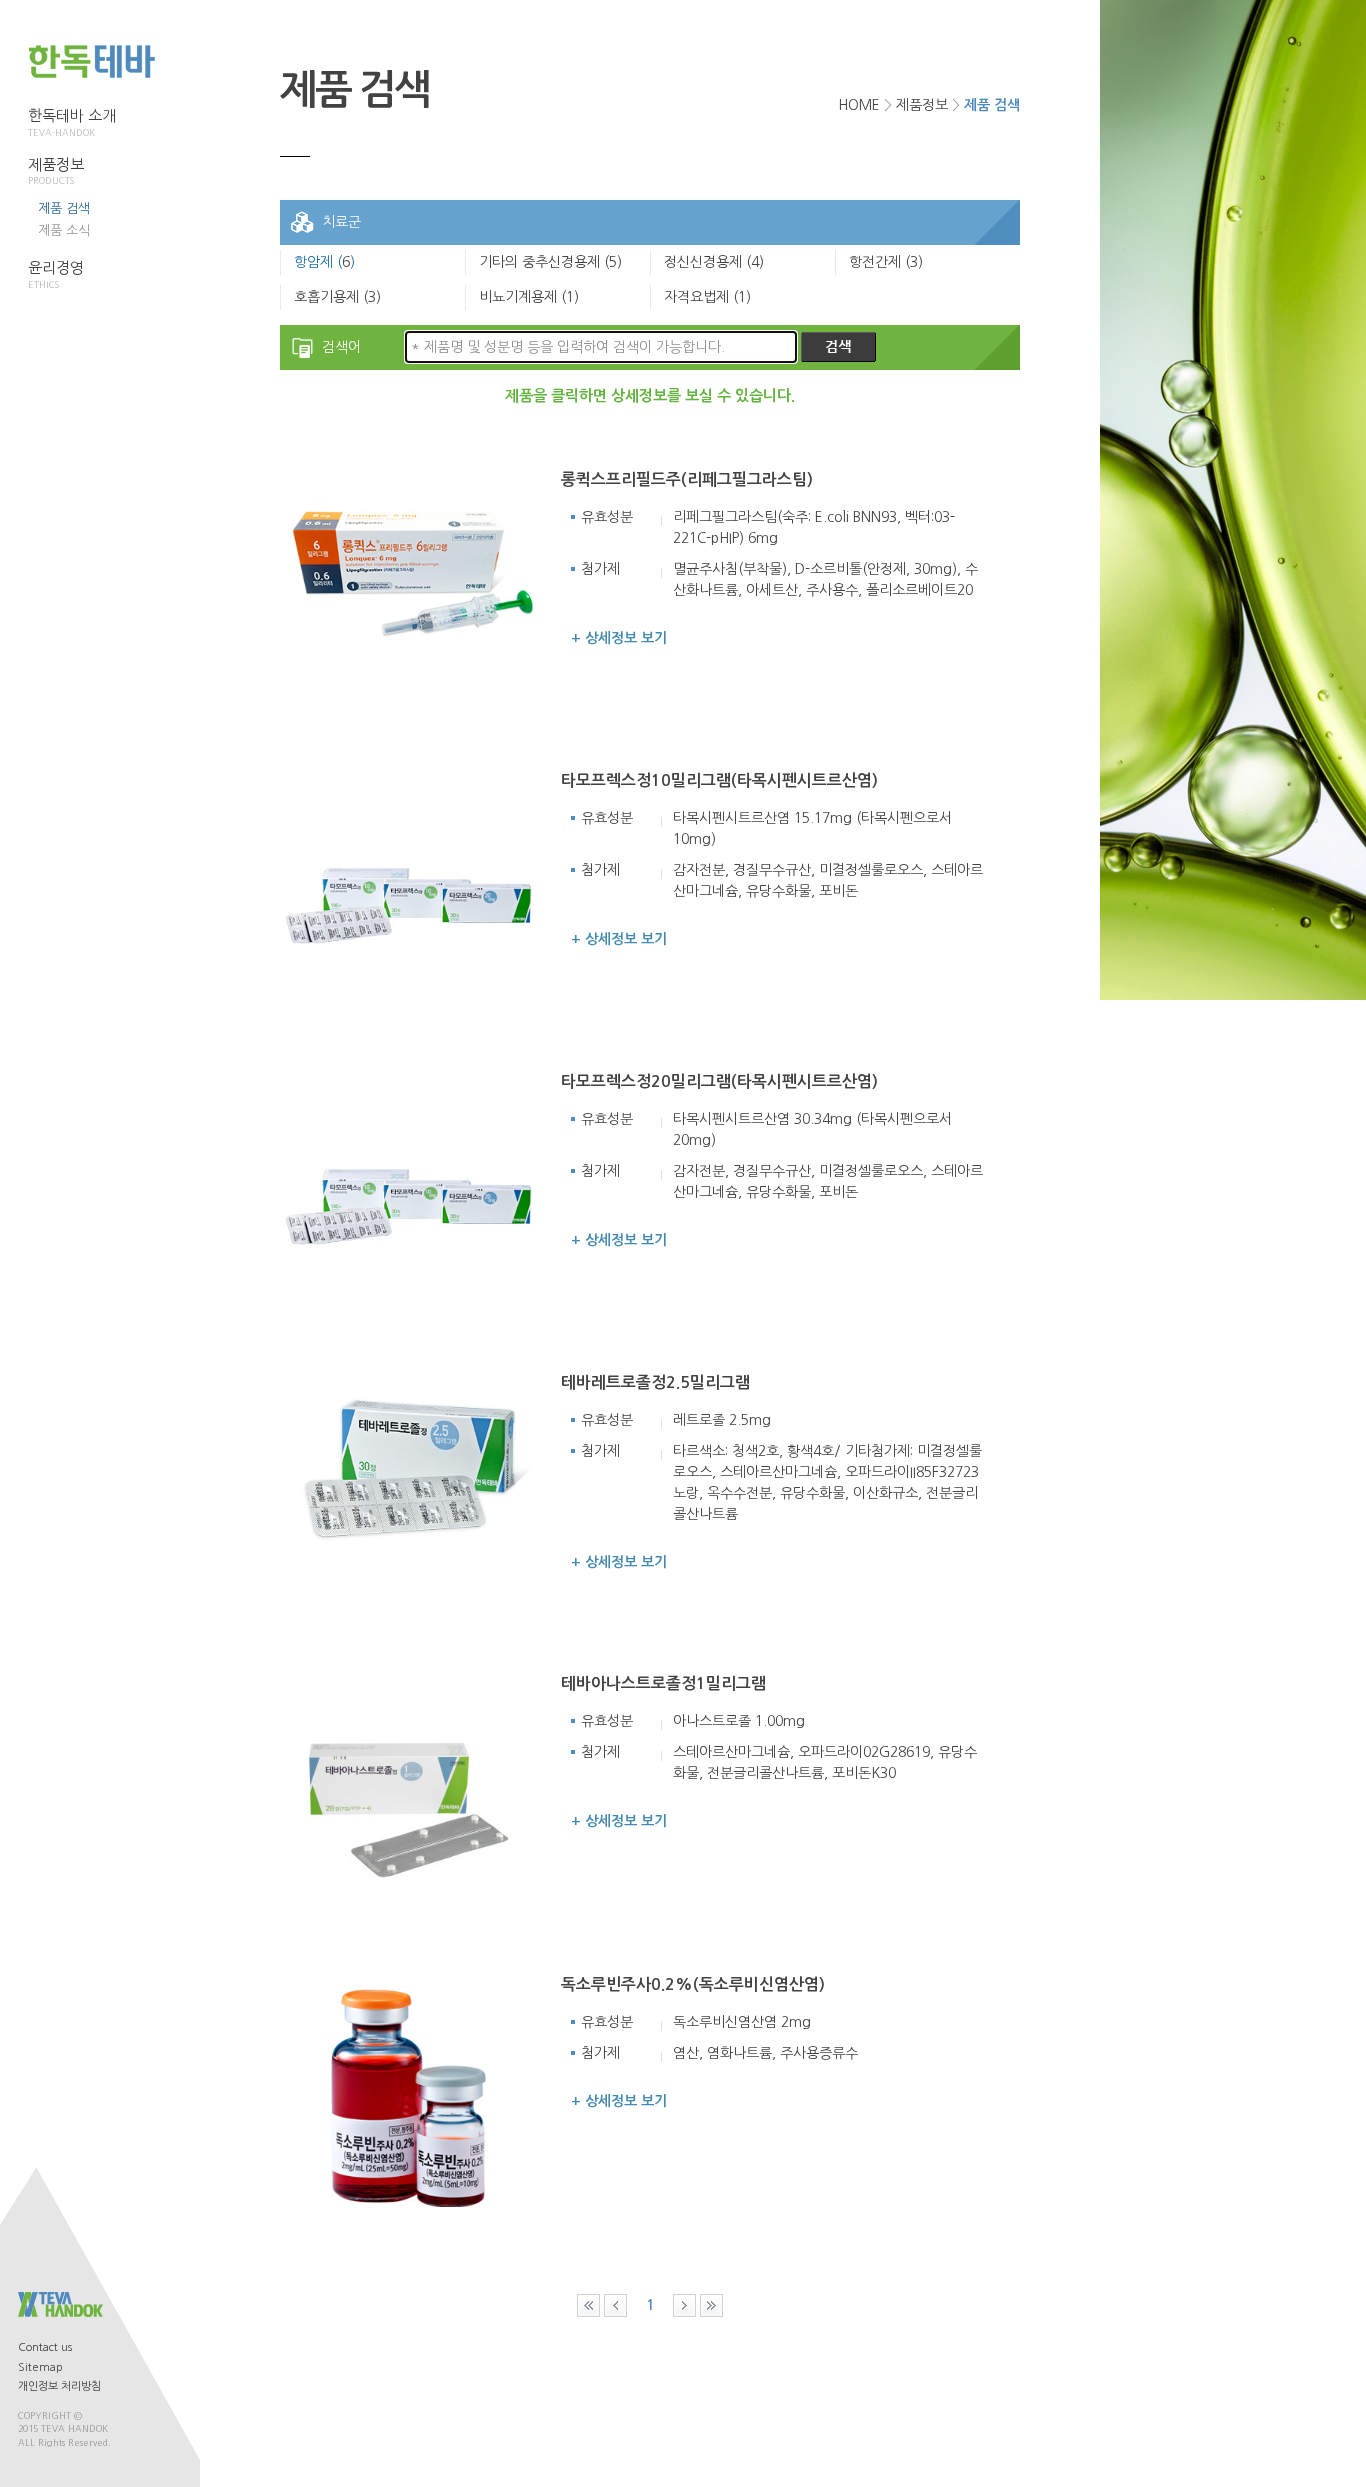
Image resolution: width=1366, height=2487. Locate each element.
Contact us (45, 2347)
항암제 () (324, 262)
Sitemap (40, 2367)
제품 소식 (64, 230)
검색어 (341, 347)
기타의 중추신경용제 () (550, 262)
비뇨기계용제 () (529, 297)
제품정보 (56, 171)
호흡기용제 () (337, 297)
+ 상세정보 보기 (619, 638)
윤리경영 (56, 274)
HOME (859, 105)
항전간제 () (886, 262)
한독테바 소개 (72, 122)
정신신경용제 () (714, 262)
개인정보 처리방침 (59, 2386)
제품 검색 (64, 208)
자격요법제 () (707, 297)
